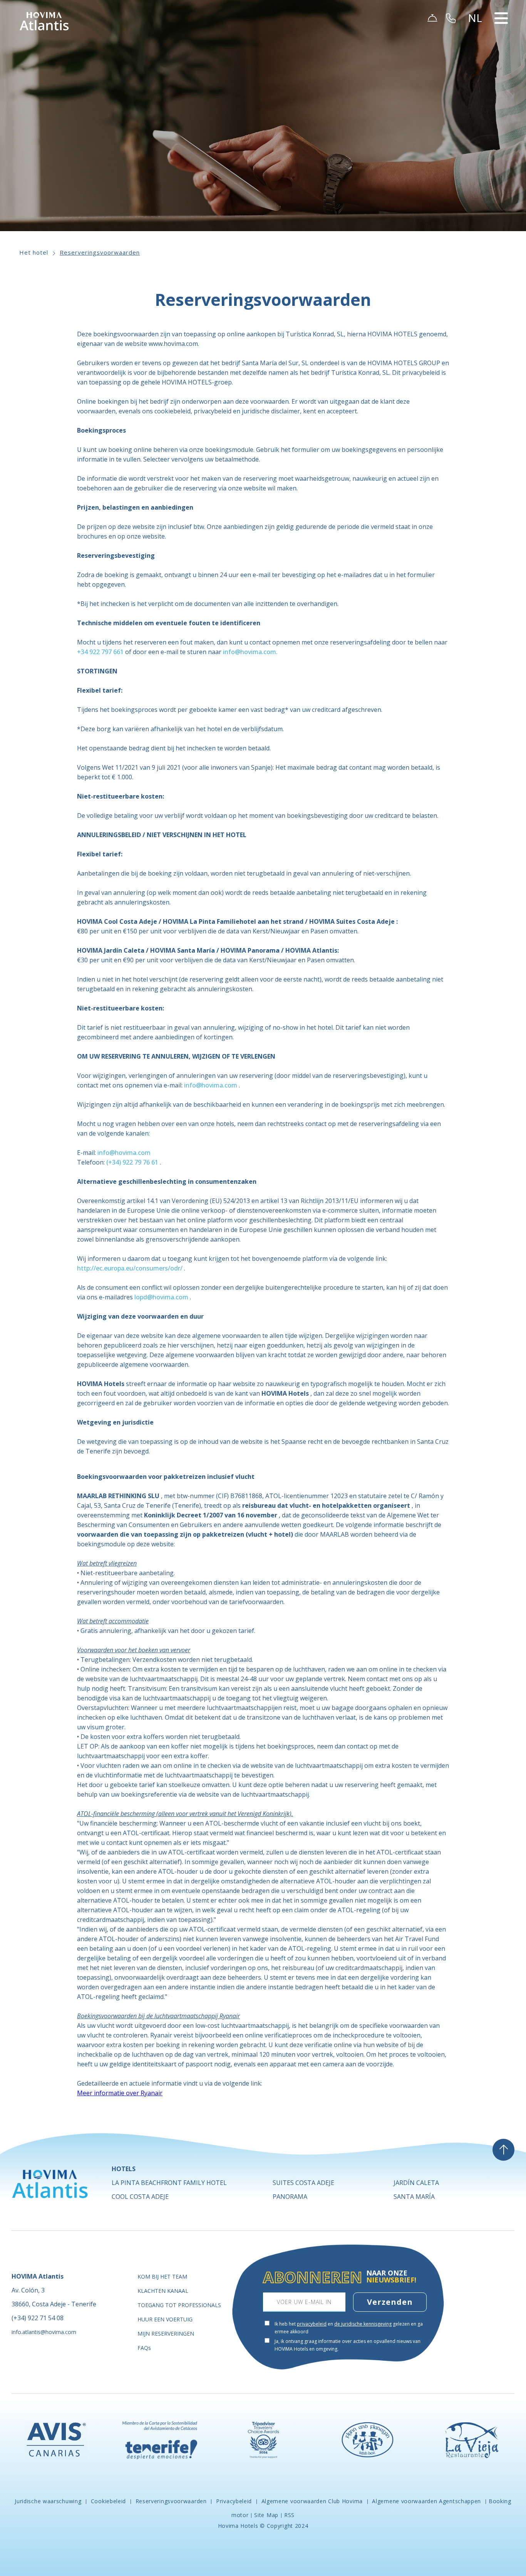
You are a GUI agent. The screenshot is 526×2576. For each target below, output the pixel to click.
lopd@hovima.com (161, 1297)
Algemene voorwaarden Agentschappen (427, 2501)
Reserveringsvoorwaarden (100, 252)
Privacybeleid (234, 2501)
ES (475, 32)
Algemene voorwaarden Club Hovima (312, 2501)
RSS (289, 2515)
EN (476, 41)
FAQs (144, 2348)
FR (475, 59)
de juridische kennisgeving (363, 2324)
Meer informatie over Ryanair (120, 2093)
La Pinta (169, 2183)
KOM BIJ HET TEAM (162, 2276)
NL (475, 69)
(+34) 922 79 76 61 (132, 1162)
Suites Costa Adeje (303, 2183)
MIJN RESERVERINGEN (166, 2334)
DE (476, 50)
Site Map (266, 2515)
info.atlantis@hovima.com (44, 2332)
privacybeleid (312, 2324)
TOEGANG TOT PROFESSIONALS (179, 2305)
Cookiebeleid (108, 2501)
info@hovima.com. (250, 652)
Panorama (290, 2197)
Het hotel (34, 252)
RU (476, 78)
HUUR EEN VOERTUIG (165, 2319)
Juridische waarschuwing (49, 2501)
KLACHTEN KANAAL (163, 2291)
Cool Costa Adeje (140, 2197)
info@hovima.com (211, 1085)
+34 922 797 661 (100, 652)
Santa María (414, 2197)
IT (475, 87)
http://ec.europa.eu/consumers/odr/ (130, 1268)
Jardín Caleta (416, 2183)
